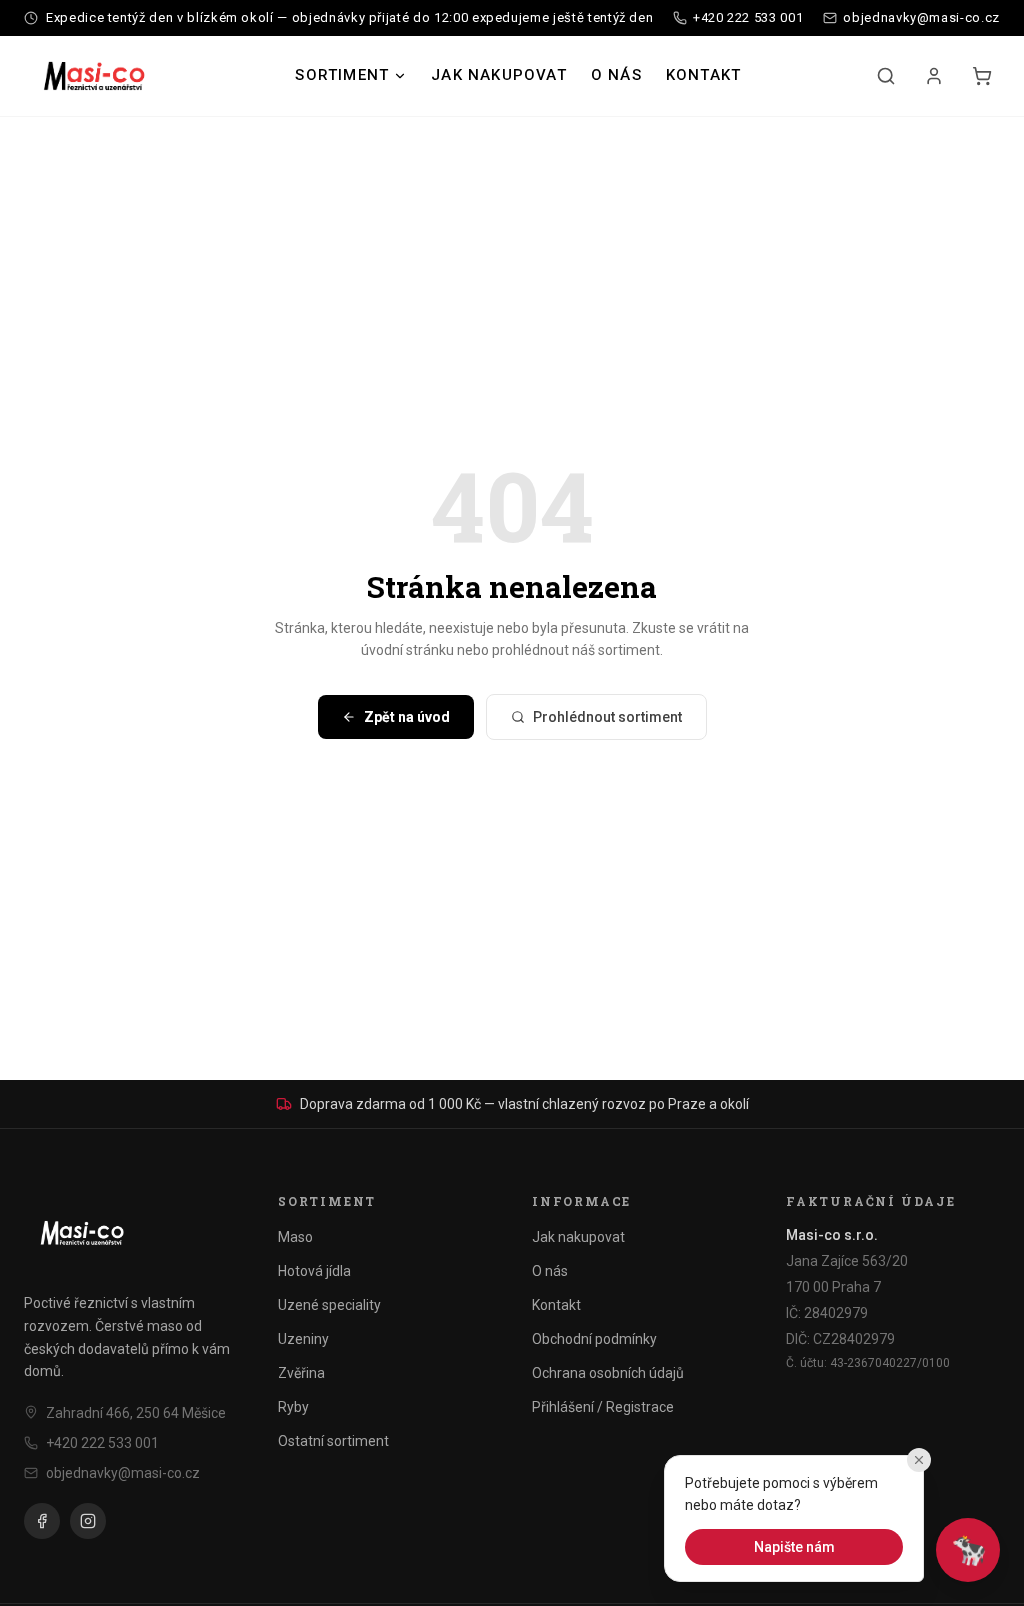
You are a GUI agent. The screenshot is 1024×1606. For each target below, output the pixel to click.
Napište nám (794, 1547)
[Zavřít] (919, 1460)
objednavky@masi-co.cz (123, 1473)
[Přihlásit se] (934, 76)
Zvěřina (301, 1373)
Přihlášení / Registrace (603, 1407)
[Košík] (982, 76)
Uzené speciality (329, 1305)
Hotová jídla (314, 1271)
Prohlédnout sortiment (607, 717)
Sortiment (342, 75)
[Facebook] (42, 1521)
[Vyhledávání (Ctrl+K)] (886, 76)
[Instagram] (88, 1521)
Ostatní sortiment (333, 1441)
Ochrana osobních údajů (608, 1373)
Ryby (293, 1407)
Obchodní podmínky (594, 1339)
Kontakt (703, 75)
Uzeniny (303, 1339)
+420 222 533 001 (102, 1443)
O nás (616, 75)
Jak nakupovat (499, 75)
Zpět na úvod (407, 717)
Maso (295, 1237)
